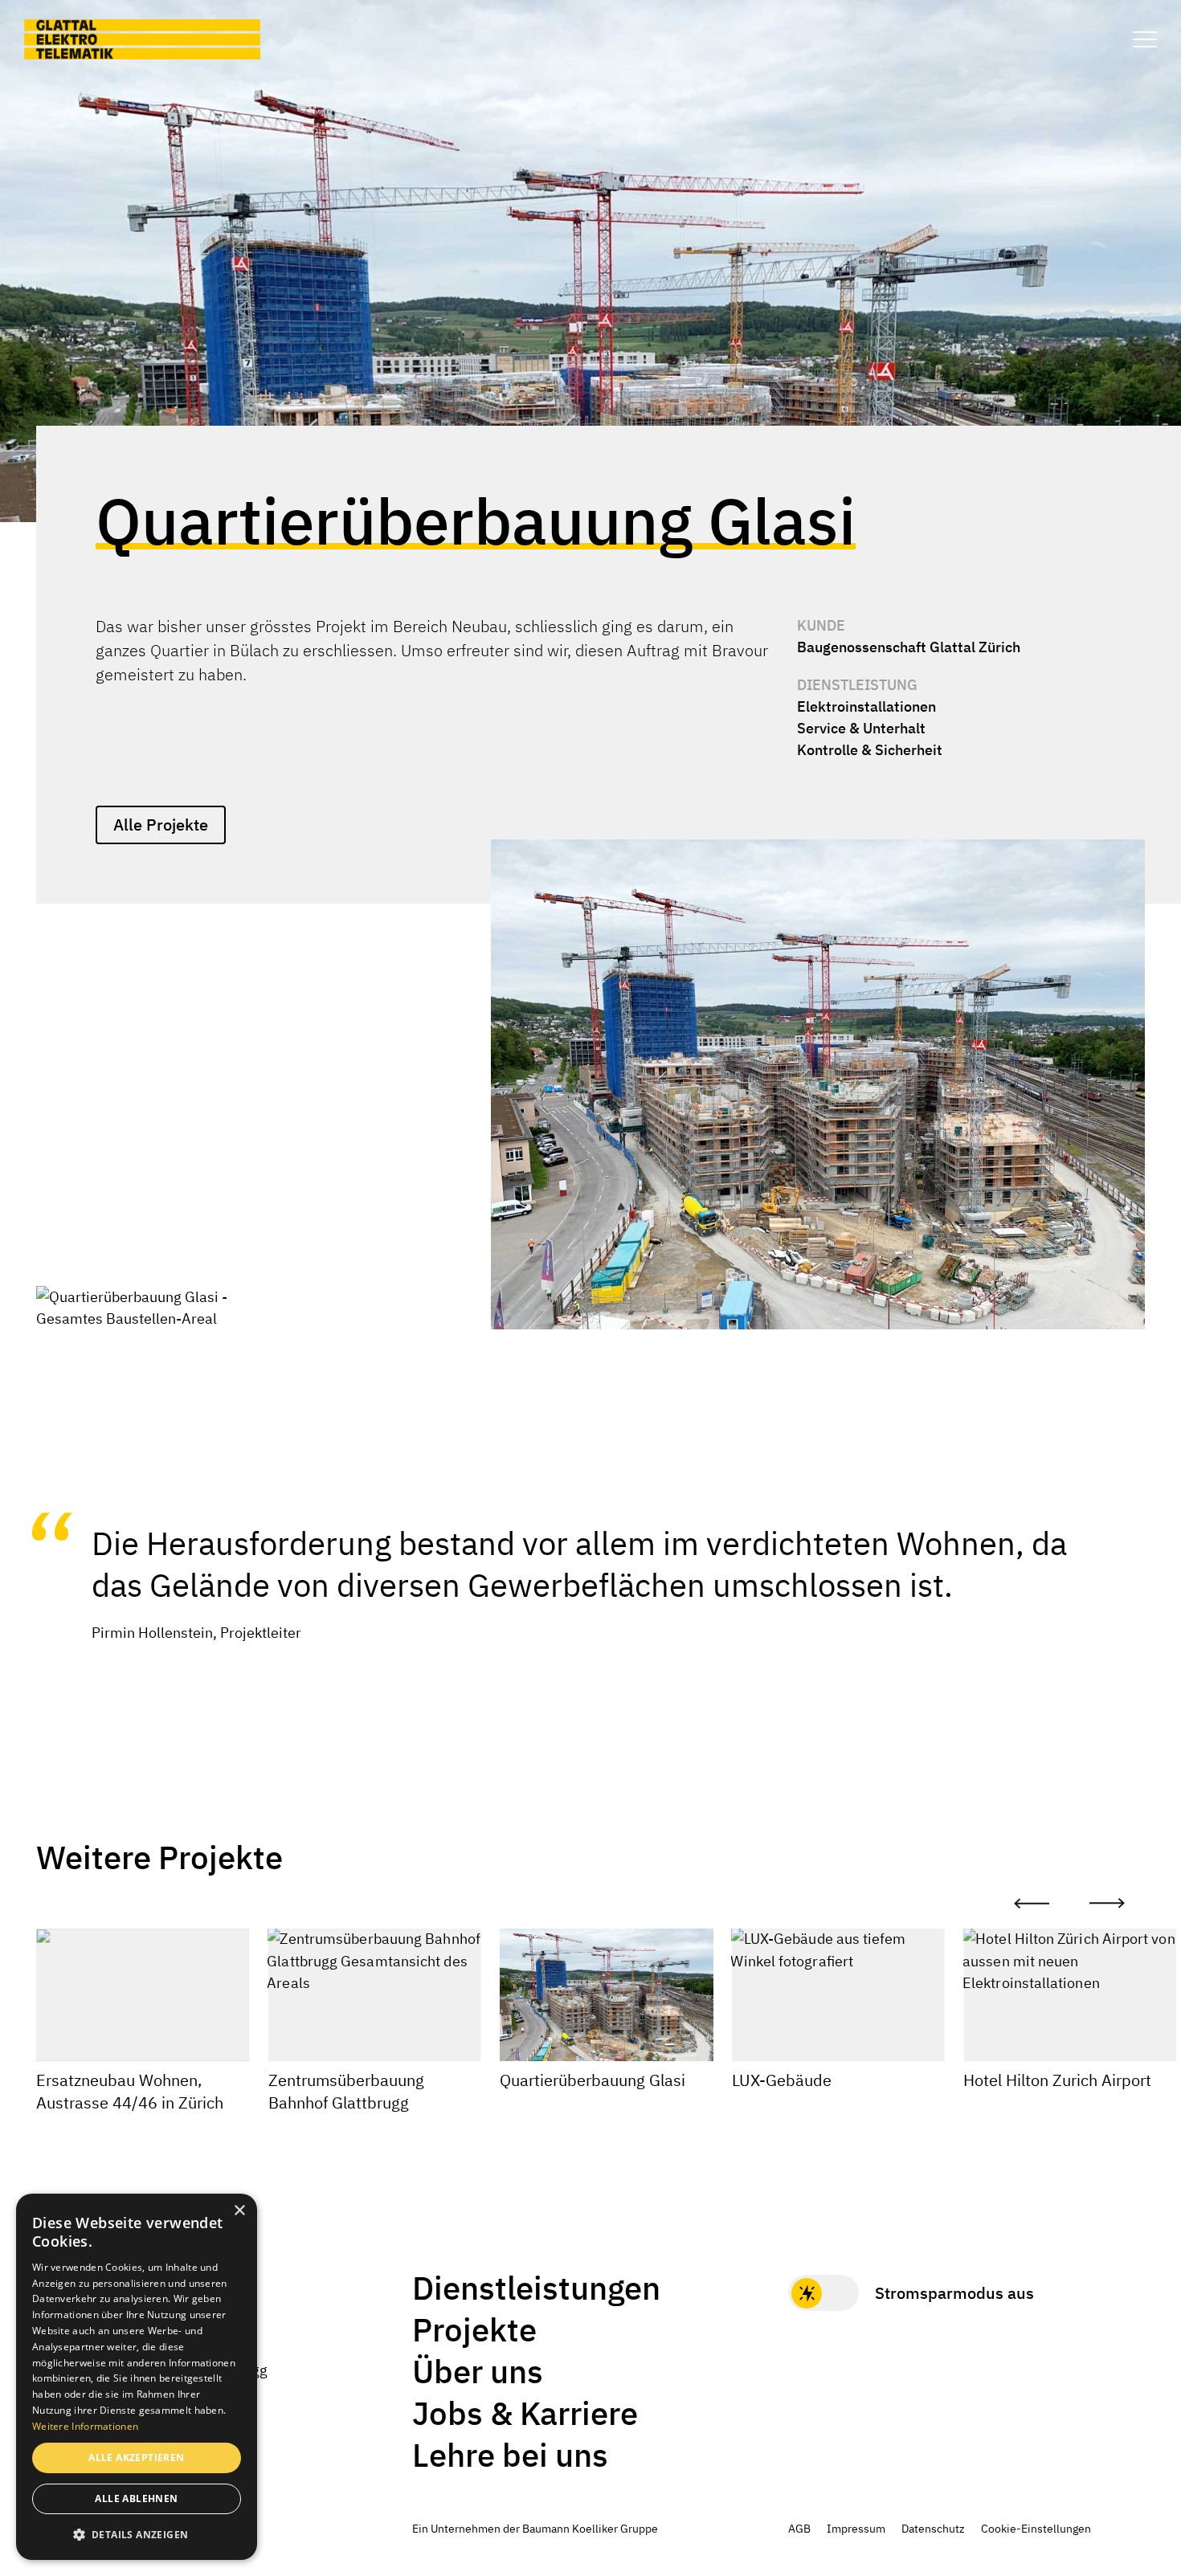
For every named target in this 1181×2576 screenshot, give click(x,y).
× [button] (239, 2211)
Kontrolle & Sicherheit (870, 750)
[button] (137, 2534)
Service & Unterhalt (861, 728)
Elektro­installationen (866, 706)
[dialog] (137, 2377)
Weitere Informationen (85, 2426)
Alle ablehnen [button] (136, 2498)
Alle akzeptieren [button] (136, 2458)
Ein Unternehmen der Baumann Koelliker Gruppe (535, 2529)
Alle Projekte (161, 825)
